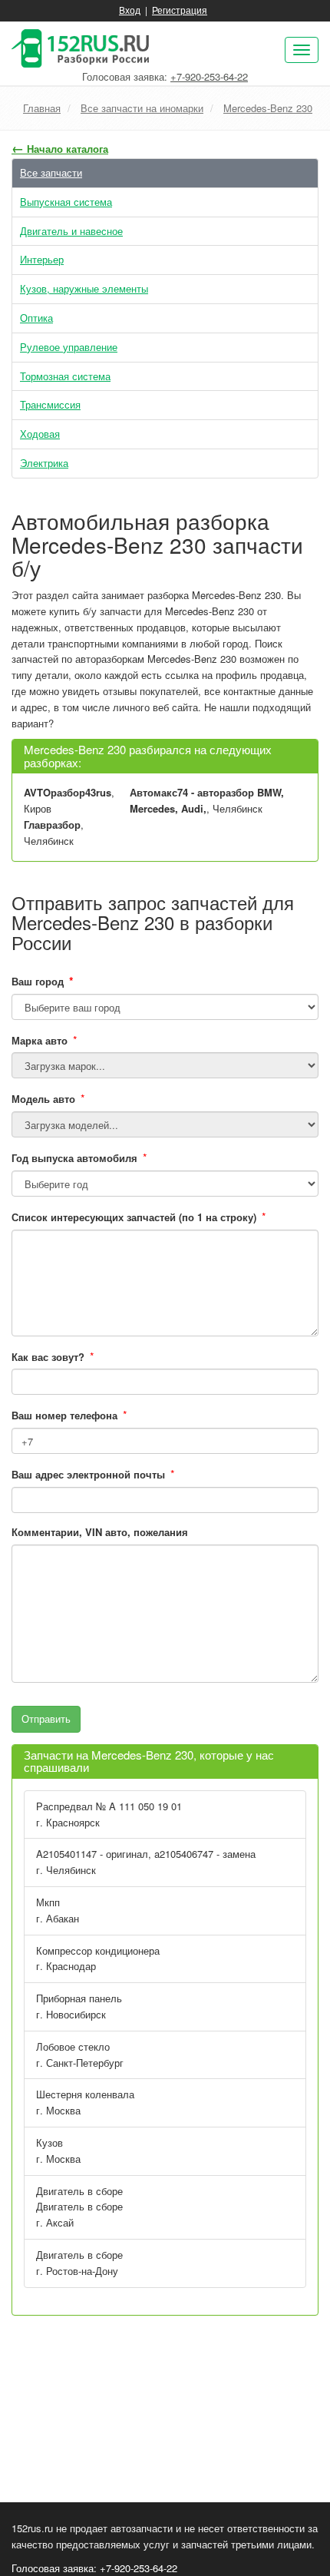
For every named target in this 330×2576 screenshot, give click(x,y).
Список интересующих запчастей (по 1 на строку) (134, 1217)
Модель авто (43, 1099)
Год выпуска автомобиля (74, 1158)
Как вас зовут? (48, 1357)
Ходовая (40, 434)
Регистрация (180, 10)
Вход (130, 10)
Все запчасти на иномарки (142, 108)
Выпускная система (66, 202)
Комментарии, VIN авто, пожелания (100, 1532)
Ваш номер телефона (64, 1415)
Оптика (36, 318)
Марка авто (40, 1040)
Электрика (44, 463)
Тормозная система (65, 376)
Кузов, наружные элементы (84, 288)
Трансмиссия (50, 404)
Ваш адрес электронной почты (88, 1474)
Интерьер (42, 259)
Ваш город (43, 981)
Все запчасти (51, 172)
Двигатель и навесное (71, 231)
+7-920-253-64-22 (209, 76)
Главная (42, 108)
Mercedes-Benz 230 (268, 108)
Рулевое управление (69, 347)
